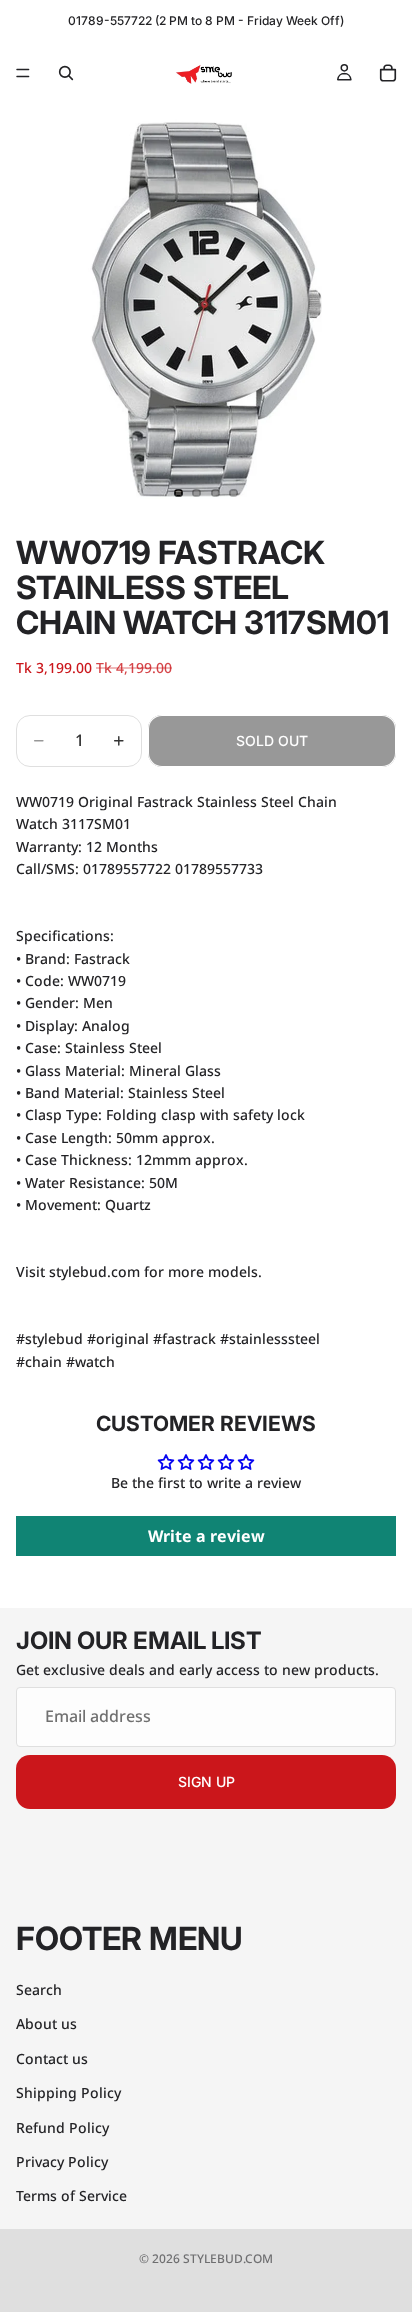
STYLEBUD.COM (228, 2258)
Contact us (52, 2058)
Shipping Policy (68, 2093)
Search (39, 1989)
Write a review (206, 1536)
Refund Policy (62, 2127)
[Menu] (23, 73)
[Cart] (388, 73)
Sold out (272, 740)
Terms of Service (71, 2196)
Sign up (206, 1781)
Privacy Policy (62, 2161)
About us (46, 2024)
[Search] (66, 73)
